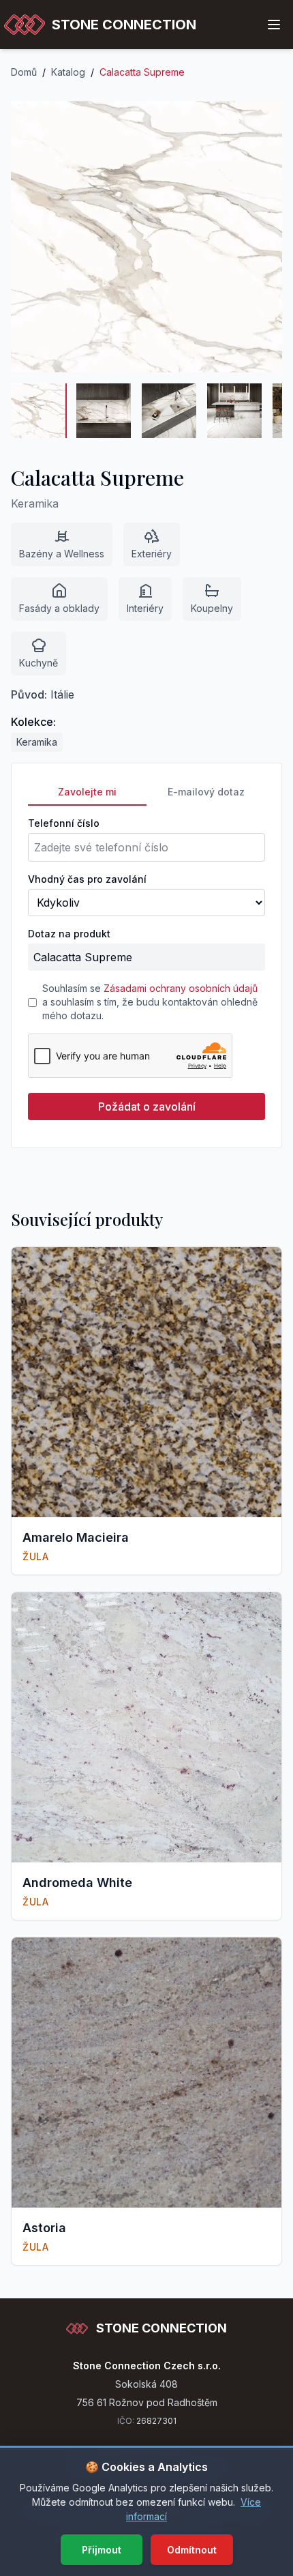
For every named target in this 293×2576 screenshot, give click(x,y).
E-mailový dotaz (206, 792)
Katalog (68, 72)
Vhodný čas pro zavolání (87, 879)
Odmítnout (192, 2550)
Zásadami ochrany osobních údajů (181, 988)
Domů (24, 72)
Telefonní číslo (64, 823)
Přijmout (102, 2550)
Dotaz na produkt (69, 934)
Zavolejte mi (87, 792)
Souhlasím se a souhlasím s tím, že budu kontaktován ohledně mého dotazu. (150, 1002)
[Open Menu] (274, 25)
